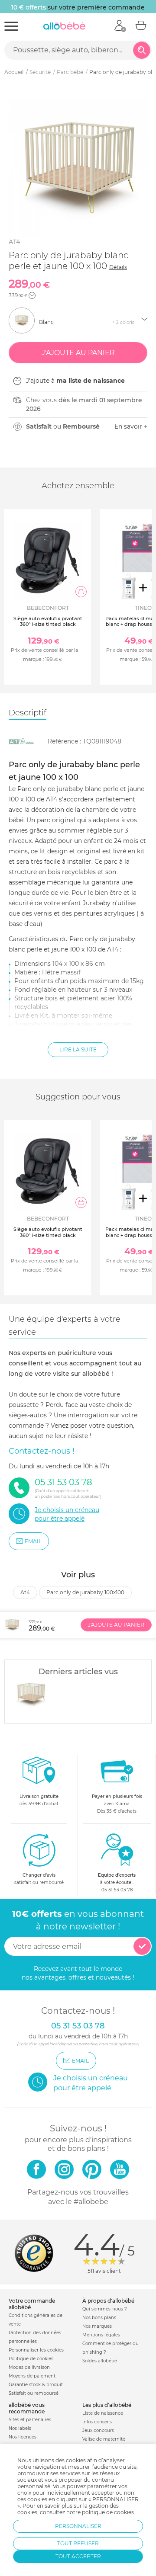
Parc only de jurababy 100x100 (85, 1592)
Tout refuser (78, 2543)
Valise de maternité (104, 2439)
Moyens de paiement (32, 2376)
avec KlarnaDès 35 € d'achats (117, 1804)
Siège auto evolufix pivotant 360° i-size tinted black (48, 621)
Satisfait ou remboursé (34, 2393)
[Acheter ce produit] (81, 592)
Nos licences (23, 2437)
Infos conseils (97, 2422)
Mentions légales (101, 2335)
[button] (32, 295)
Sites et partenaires (30, 2420)
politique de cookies (108, 2512)
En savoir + (131, 426)
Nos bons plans (99, 2318)
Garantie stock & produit (36, 2385)
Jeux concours (98, 2430)
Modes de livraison (29, 2367)
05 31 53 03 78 (117, 1890)
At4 (14, 242)
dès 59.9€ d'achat (39, 1800)
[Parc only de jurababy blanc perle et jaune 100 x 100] (31, 1695)
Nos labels (20, 2428)
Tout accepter (78, 2556)
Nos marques (97, 2326)
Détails (118, 267)
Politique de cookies (31, 2359)
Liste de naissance (103, 2413)
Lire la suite (78, 1049)
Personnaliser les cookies (36, 2350)
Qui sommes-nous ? (105, 2309)
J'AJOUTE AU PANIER (116, 1625)
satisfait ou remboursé (39, 1879)
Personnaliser (78, 2526)
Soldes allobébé (100, 2361)
